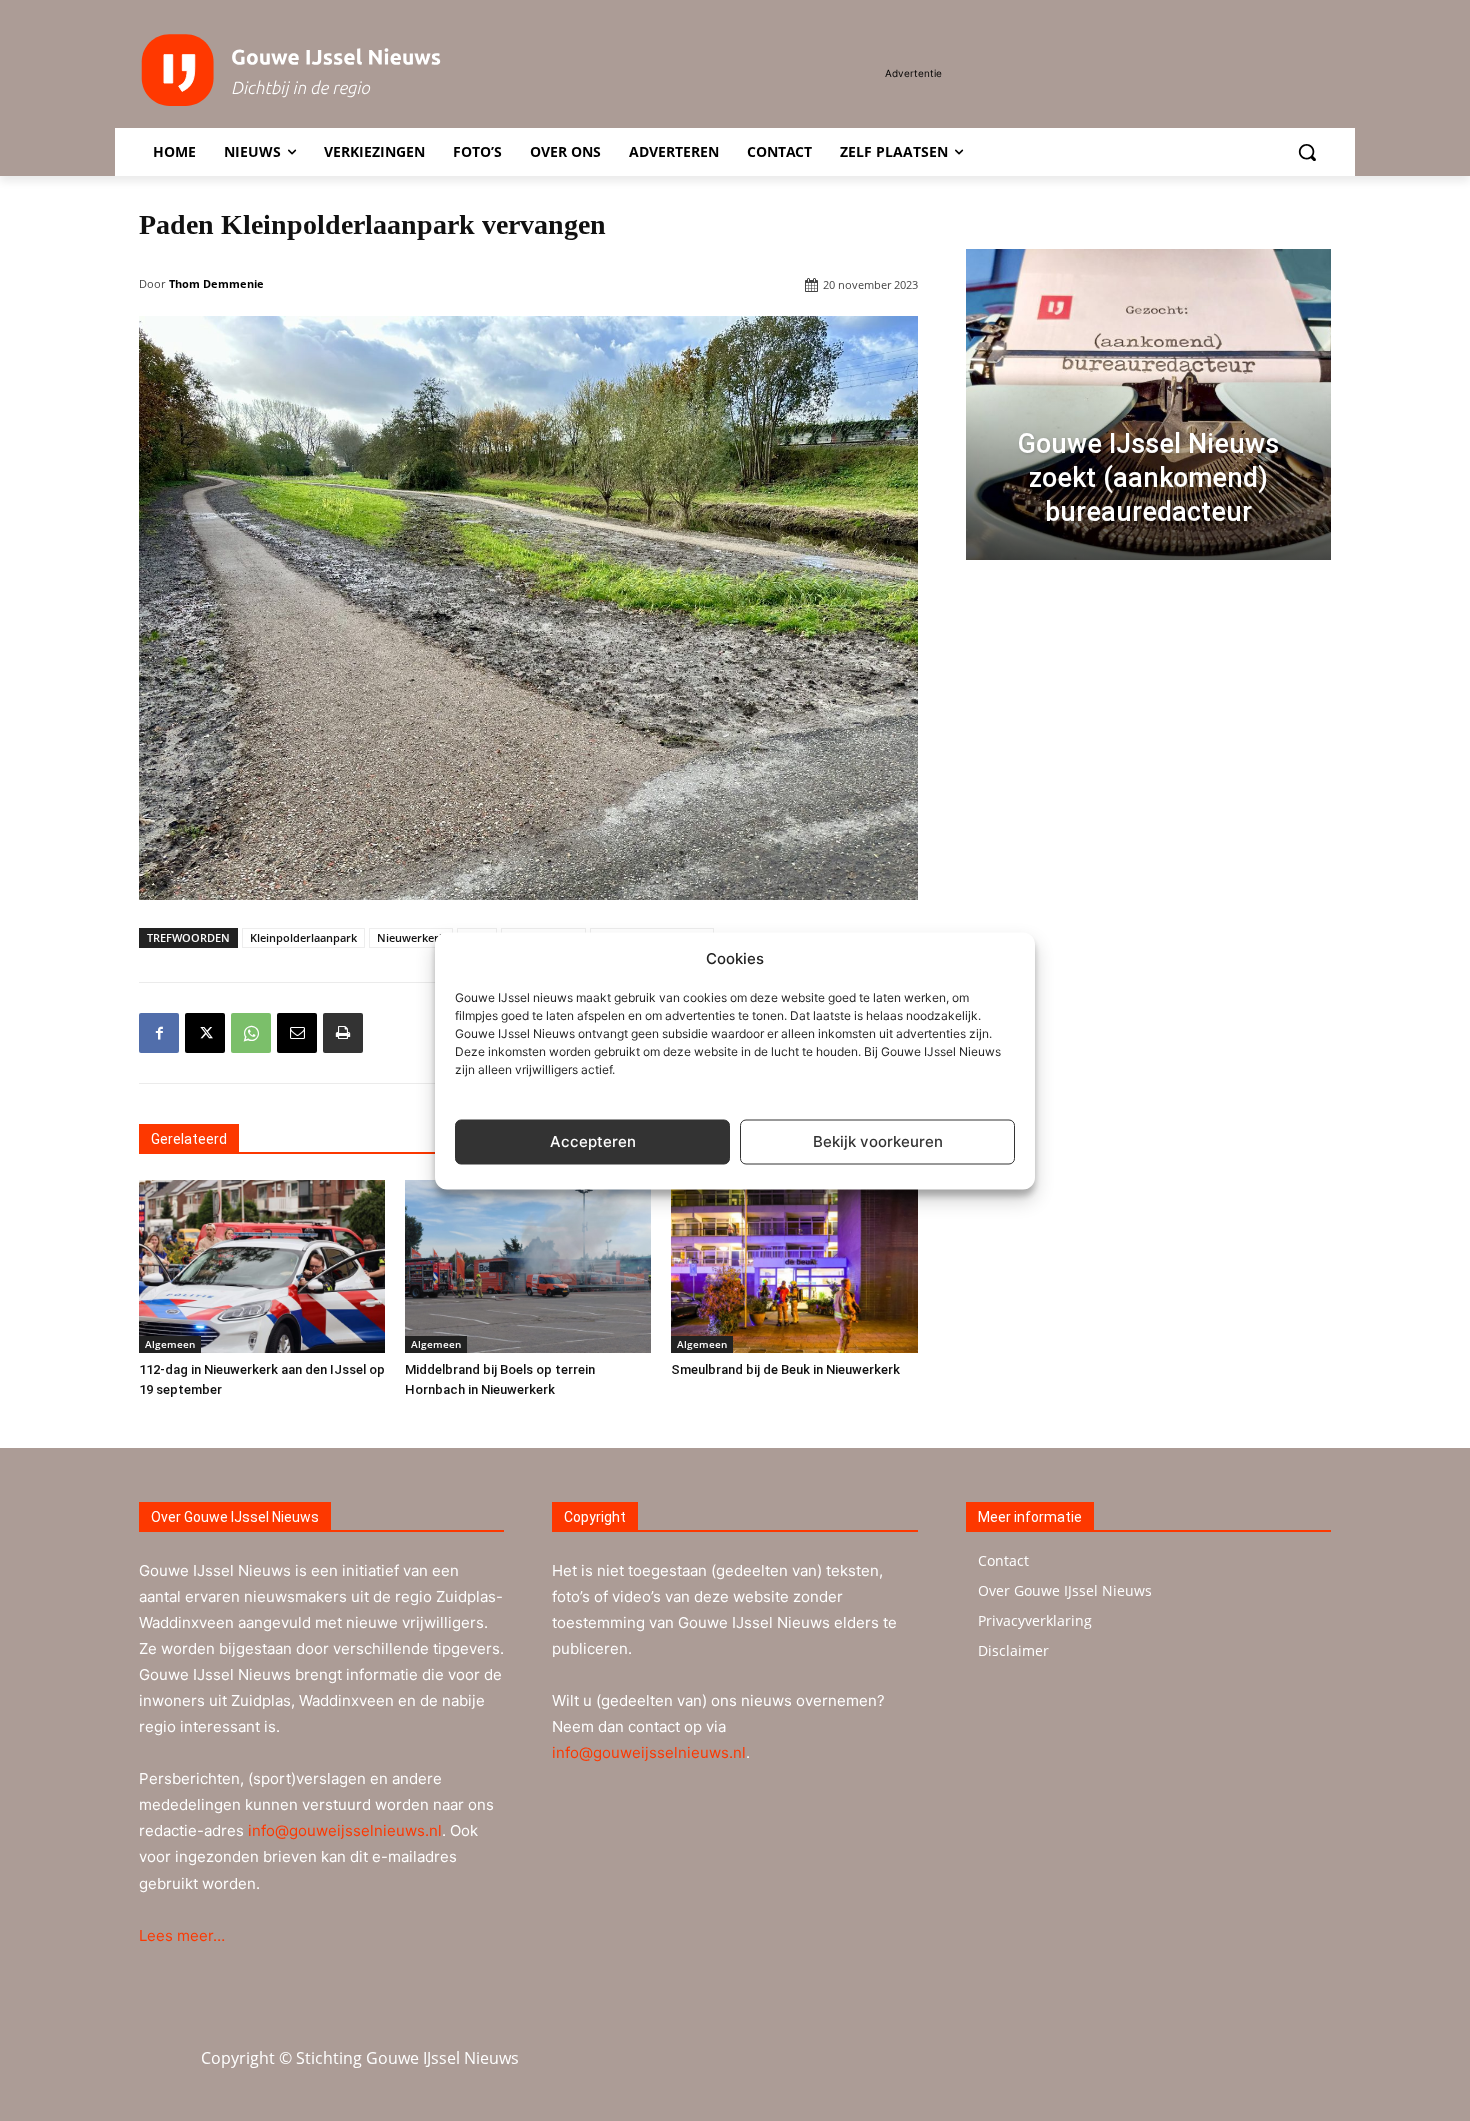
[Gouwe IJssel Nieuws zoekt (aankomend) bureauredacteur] (1148, 404)
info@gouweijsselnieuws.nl (345, 1830)
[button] (1307, 152)
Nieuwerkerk (411, 937)
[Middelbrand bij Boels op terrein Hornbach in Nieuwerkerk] (528, 1266)
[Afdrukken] (343, 1033)
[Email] (297, 1033)
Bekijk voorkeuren (878, 1141)
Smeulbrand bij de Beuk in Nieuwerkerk (785, 1369)
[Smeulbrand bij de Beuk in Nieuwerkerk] (794, 1266)
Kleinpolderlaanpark (303, 937)
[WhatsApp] (251, 1033)
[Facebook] (159, 1033)
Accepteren (593, 1141)
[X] (205, 1033)
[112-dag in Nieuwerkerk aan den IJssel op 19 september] (262, 1266)
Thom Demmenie (216, 283)
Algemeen (170, 1344)
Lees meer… (182, 1935)
